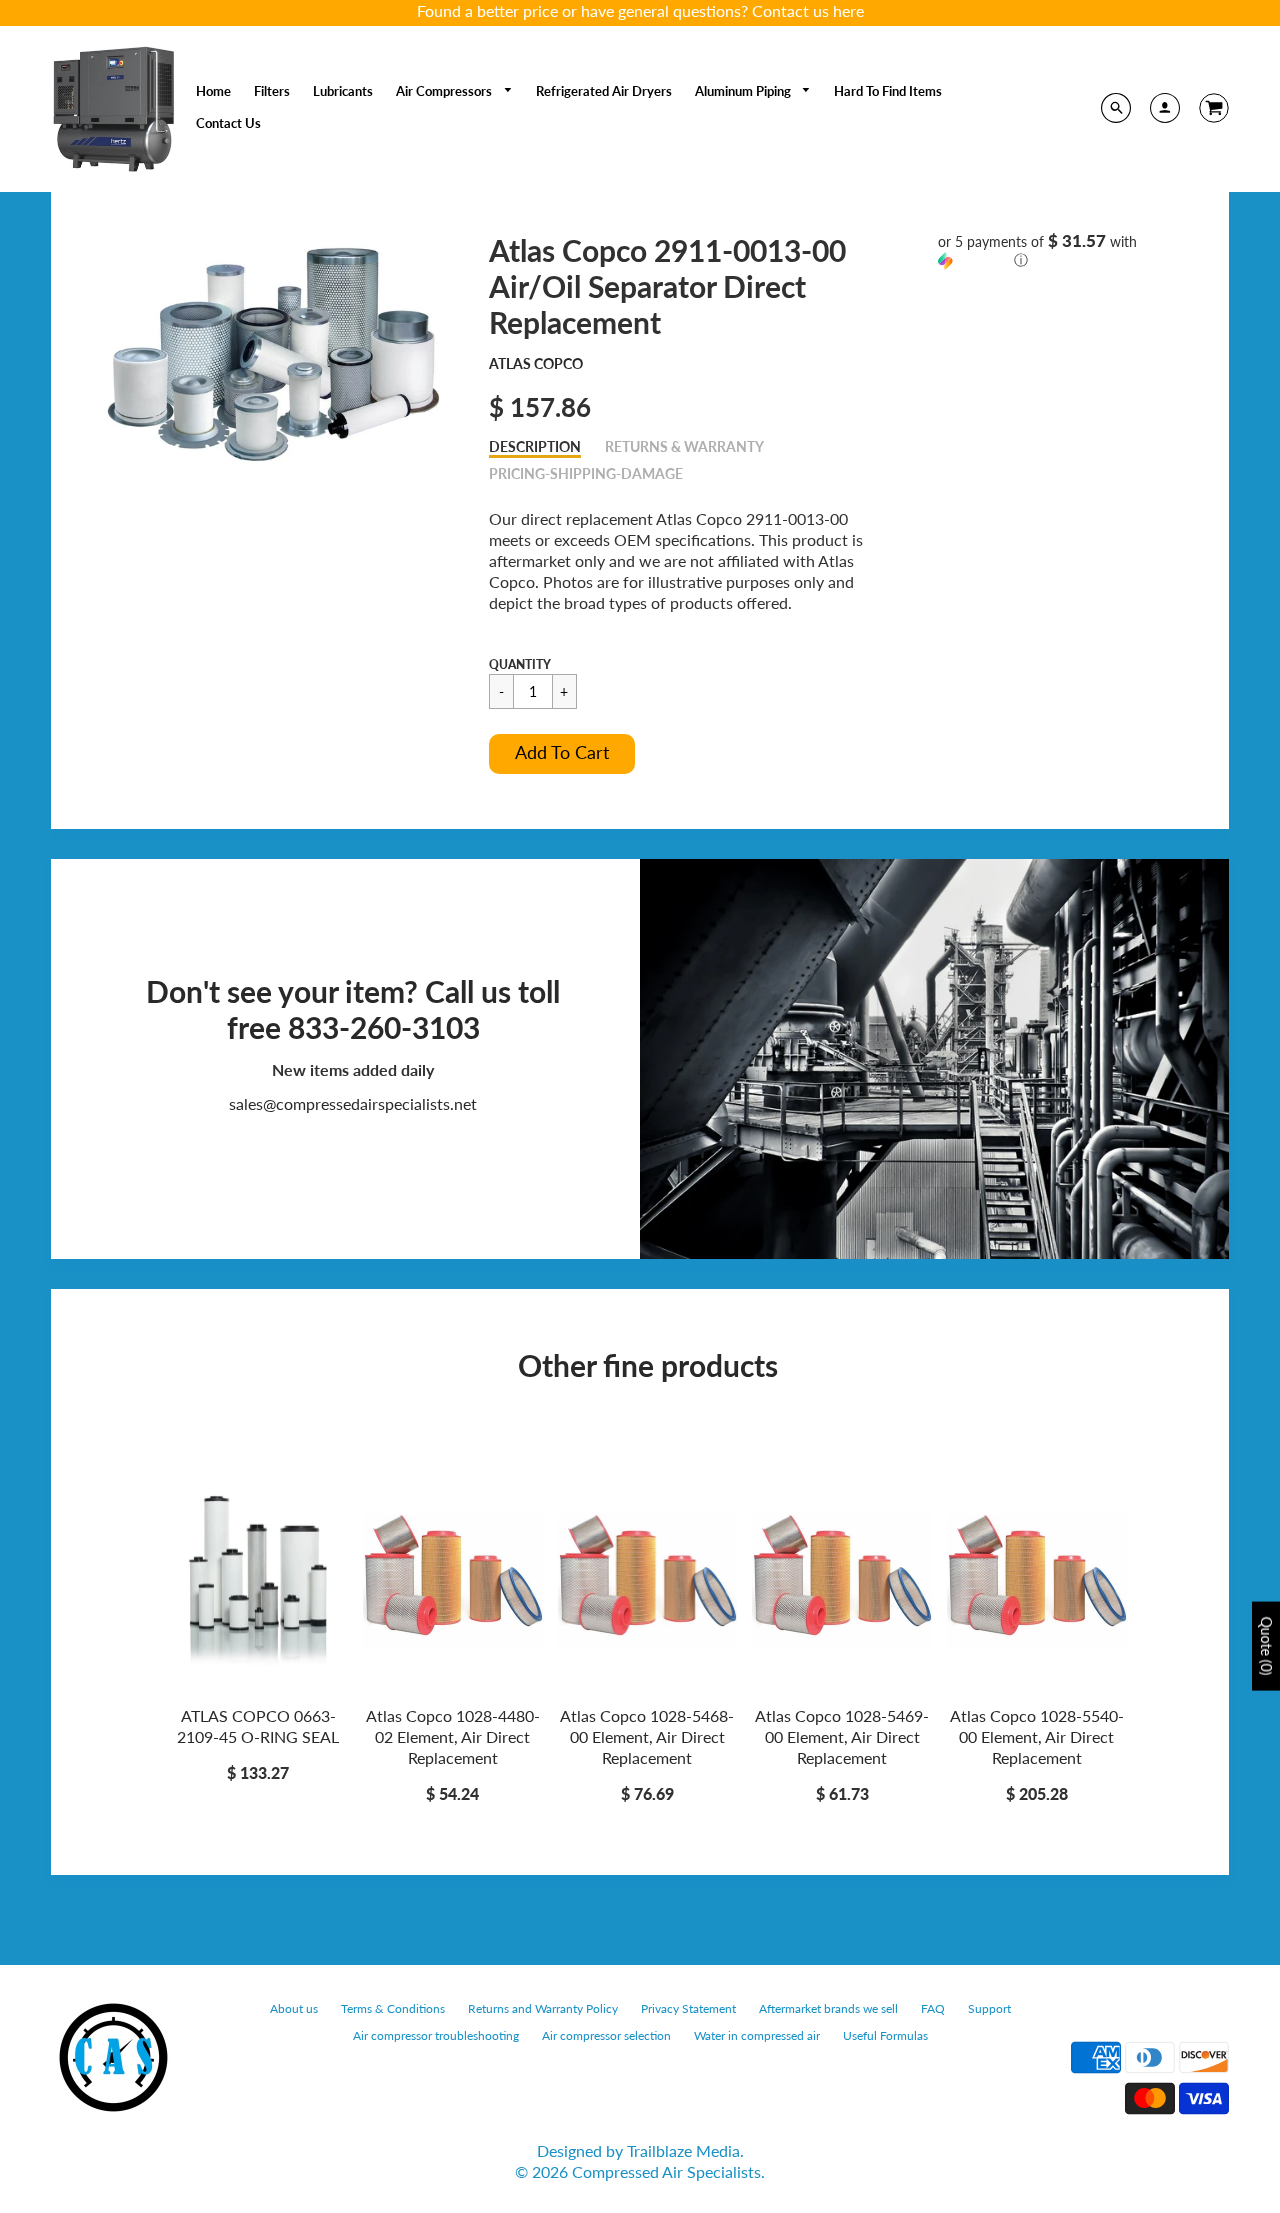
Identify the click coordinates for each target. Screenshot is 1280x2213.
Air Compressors (445, 91)
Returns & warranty (684, 446)
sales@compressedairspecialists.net (353, 1103)
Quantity (520, 664)
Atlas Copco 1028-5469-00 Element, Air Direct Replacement (842, 1736)
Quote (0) (1266, 1645)
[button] (562, 754)
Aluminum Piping (744, 91)
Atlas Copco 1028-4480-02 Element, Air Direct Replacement (453, 1736)
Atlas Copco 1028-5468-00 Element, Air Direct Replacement (647, 1736)
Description (535, 446)
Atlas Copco (536, 363)
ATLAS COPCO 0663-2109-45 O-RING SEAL (258, 1726)
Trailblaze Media (683, 2150)
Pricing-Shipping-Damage (586, 473)
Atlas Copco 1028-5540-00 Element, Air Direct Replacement (1037, 1736)
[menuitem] (213, 91)
